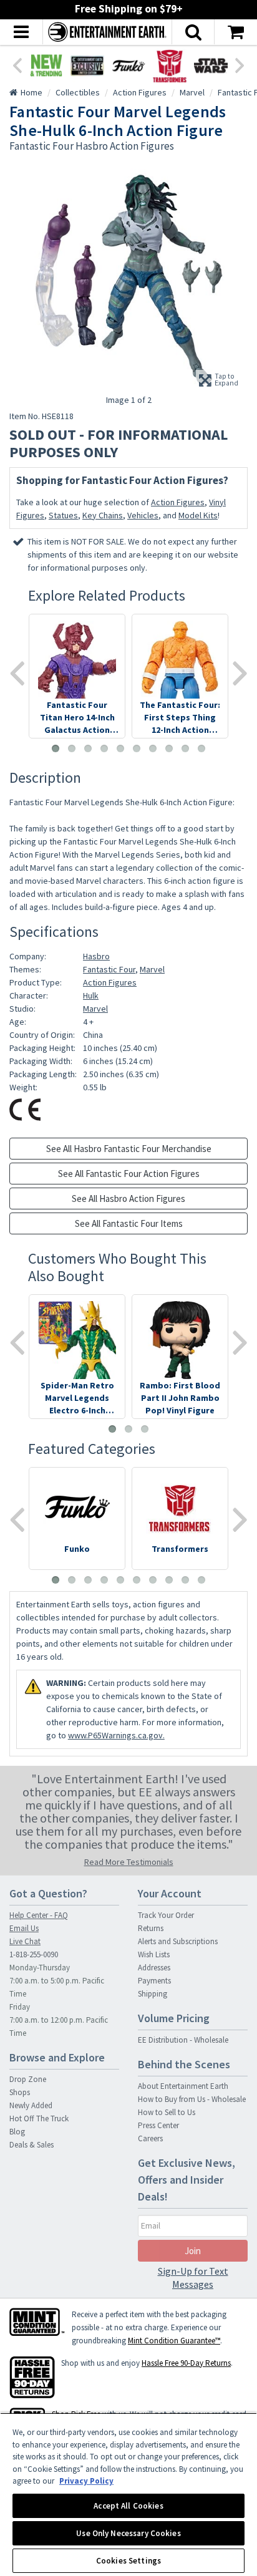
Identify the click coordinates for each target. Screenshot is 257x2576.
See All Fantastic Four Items (129, 1223)
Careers (150, 2138)
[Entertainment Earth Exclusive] (87, 65)
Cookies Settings (128, 2561)
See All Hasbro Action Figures (128, 1198)
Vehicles (143, 515)
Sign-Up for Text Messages (193, 2278)
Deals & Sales (32, 2145)
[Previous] (17, 64)
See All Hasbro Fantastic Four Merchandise (129, 1149)
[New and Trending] (46, 65)
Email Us (24, 1928)
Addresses (154, 1968)
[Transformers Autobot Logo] (170, 65)
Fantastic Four (109, 969)
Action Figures (178, 502)
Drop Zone (28, 2079)
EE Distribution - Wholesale (183, 2040)
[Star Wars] (211, 65)
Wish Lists (154, 1954)
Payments (154, 1981)
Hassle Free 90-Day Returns (186, 2363)
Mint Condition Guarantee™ (174, 2341)
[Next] (240, 64)
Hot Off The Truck (39, 2118)
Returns (151, 1928)
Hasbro (96, 956)
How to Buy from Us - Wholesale (192, 2099)
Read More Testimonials (129, 1862)
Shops (20, 2092)
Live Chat (25, 1941)
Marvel (152, 969)
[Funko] (128, 65)
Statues (63, 515)
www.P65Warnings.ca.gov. (116, 1735)
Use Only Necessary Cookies (128, 2533)
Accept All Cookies (128, 2506)
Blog (17, 2132)
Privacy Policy (86, 2481)
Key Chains (103, 515)
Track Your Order (166, 1915)
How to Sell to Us (167, 2112)
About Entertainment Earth (183, 2086)
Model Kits (198, 515)
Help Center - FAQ (39, 1915)
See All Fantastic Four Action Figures (129, 1174)
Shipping (153, 1994)
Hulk (91, 995)
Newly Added (31, 2105)
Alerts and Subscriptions (178, 1941)
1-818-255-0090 (34, 1954)
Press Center (158, 2125)
